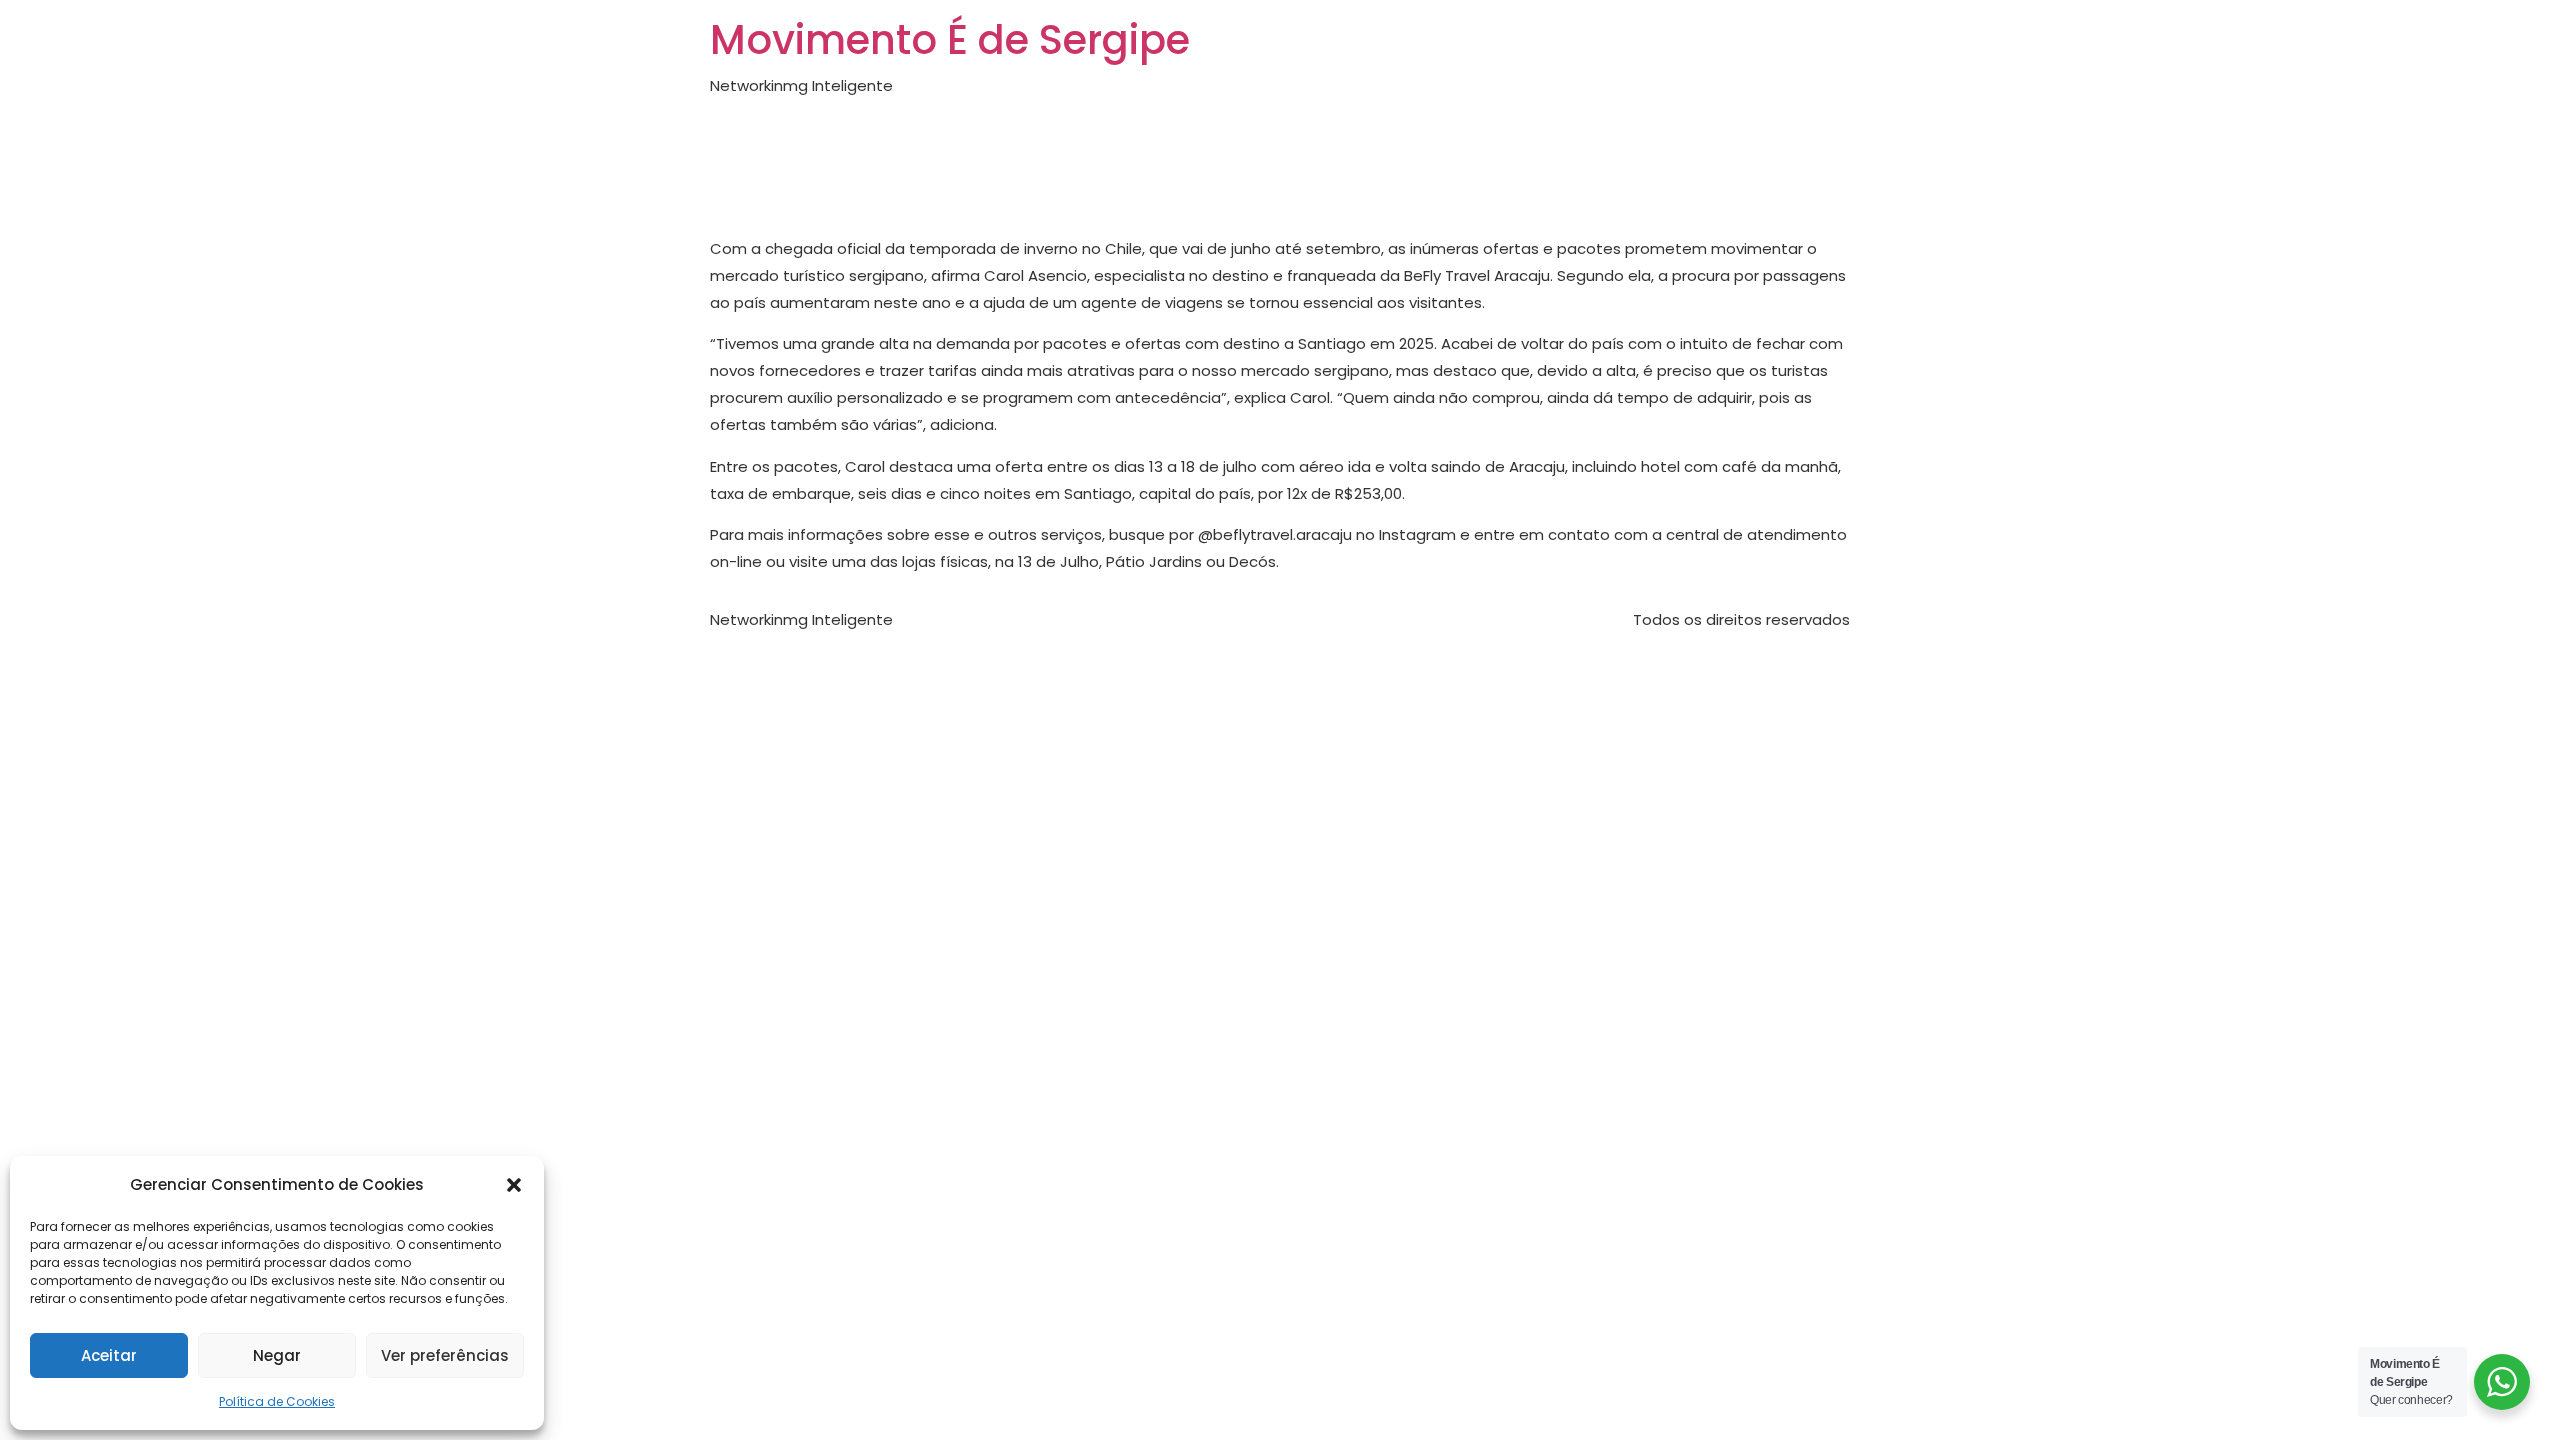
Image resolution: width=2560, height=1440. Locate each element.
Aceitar (109, 1355)
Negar (277, 1355)
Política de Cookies (277, 1401)
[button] (514, 1185)
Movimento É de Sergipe (950, 40)
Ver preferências (445, 1355)
